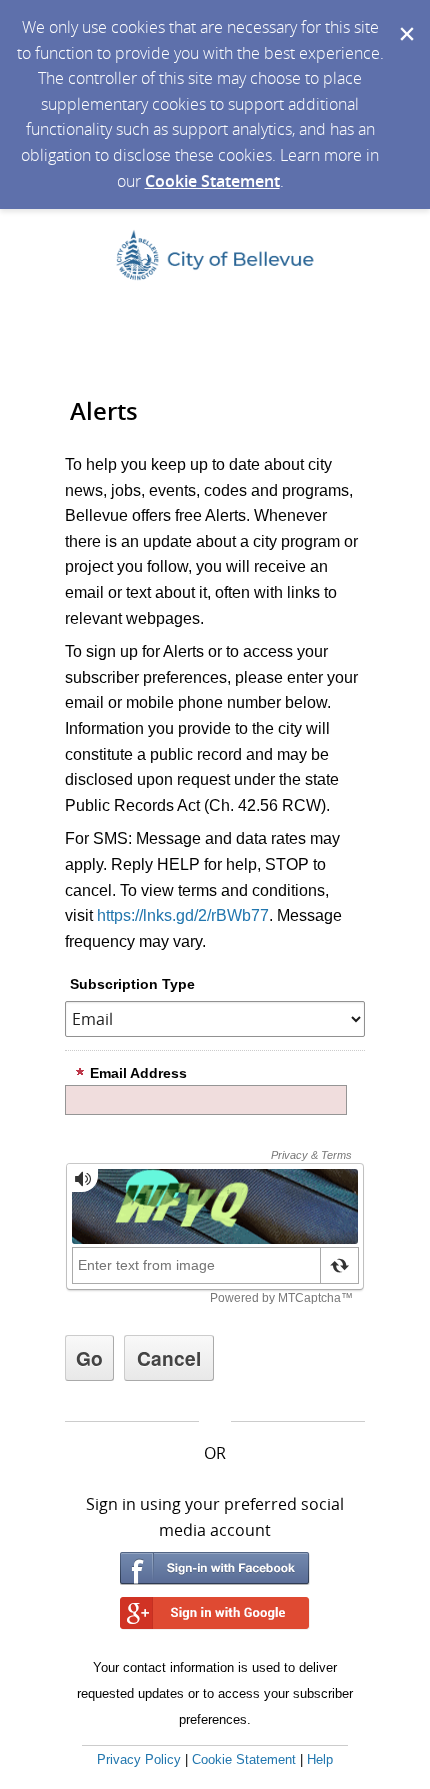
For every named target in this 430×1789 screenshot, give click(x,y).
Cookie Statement (212, 181)
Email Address (138, 1073)
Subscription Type (132, 984)
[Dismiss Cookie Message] (405, 19)
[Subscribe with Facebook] (215, 1568)
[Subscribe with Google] (215, 1613)
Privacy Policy (139, 1759)
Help (320, 1759)
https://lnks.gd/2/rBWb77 (183, 915)
